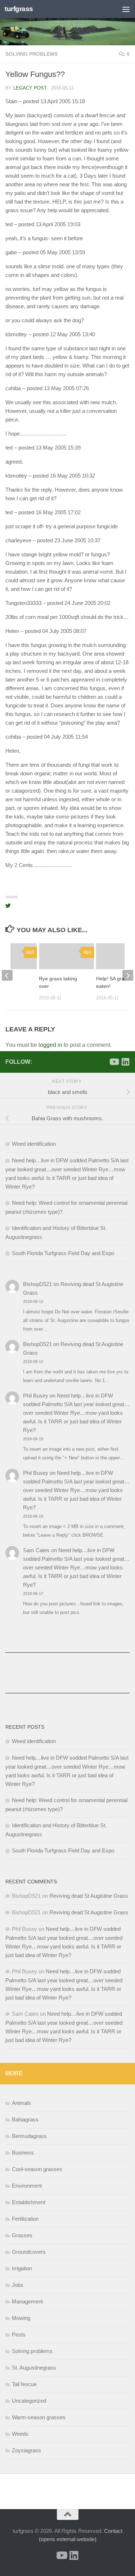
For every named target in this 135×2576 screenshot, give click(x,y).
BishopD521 (37, 1284)
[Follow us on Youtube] (114, 1062)
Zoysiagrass (26, 2450)
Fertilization (25, 2219)
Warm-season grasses (39, 2417)
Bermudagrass (29, 2136)
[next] (128, 975)
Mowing (21, 2318)
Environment (27, 2186)
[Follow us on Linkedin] (125, 1062)
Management (27, 2301)
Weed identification (34, 1144)
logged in (50, 1045)
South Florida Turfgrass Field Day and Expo (63, 1253)
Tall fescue (24, 2384)
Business (23, 2153)
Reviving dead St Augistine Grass (89, 1896)
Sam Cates (36, 1550)
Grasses (22, 2235)
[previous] (7, 975)
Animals (21, 2103)
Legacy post (30, 88)
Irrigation (22, 2268)
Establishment (29, 2202)
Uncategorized (29, 2401)
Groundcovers (29, 2252)
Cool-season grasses (37, 2169)
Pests (19, 2335)
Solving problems (31, 54)
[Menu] (126, 9)
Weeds (20, 2434)
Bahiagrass (25, 2119)
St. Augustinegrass (34, 2368)
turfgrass (19, 9)
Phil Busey (36, 1396)
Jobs (18, 2285)
